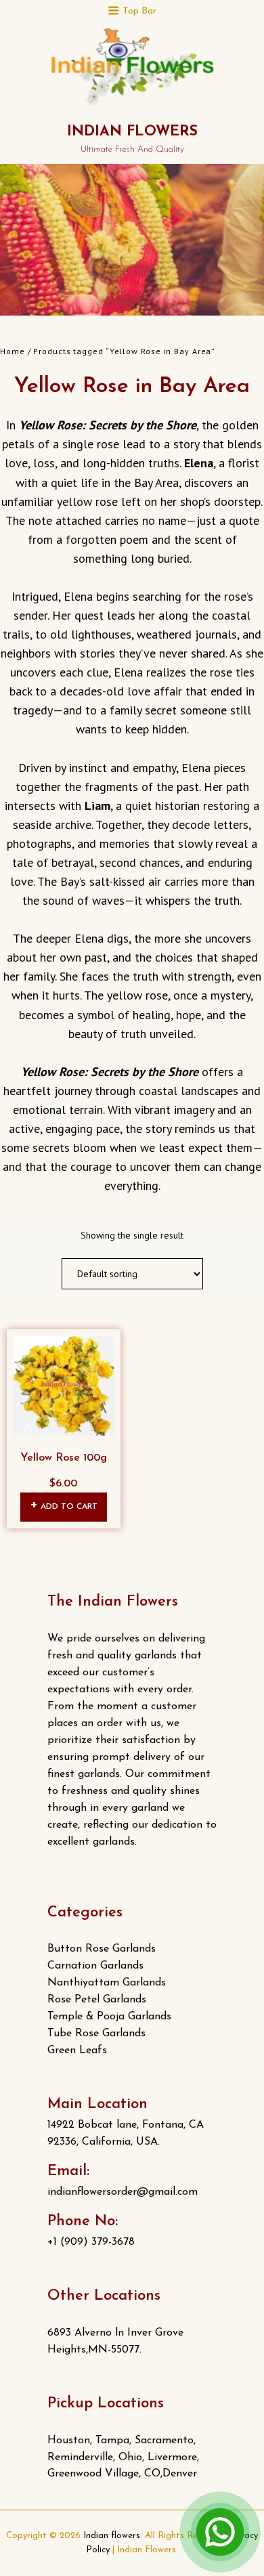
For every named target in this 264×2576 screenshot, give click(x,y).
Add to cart (69, 1507)
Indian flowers (132, 132)
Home (13, 351)
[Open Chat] (220, 2532)
